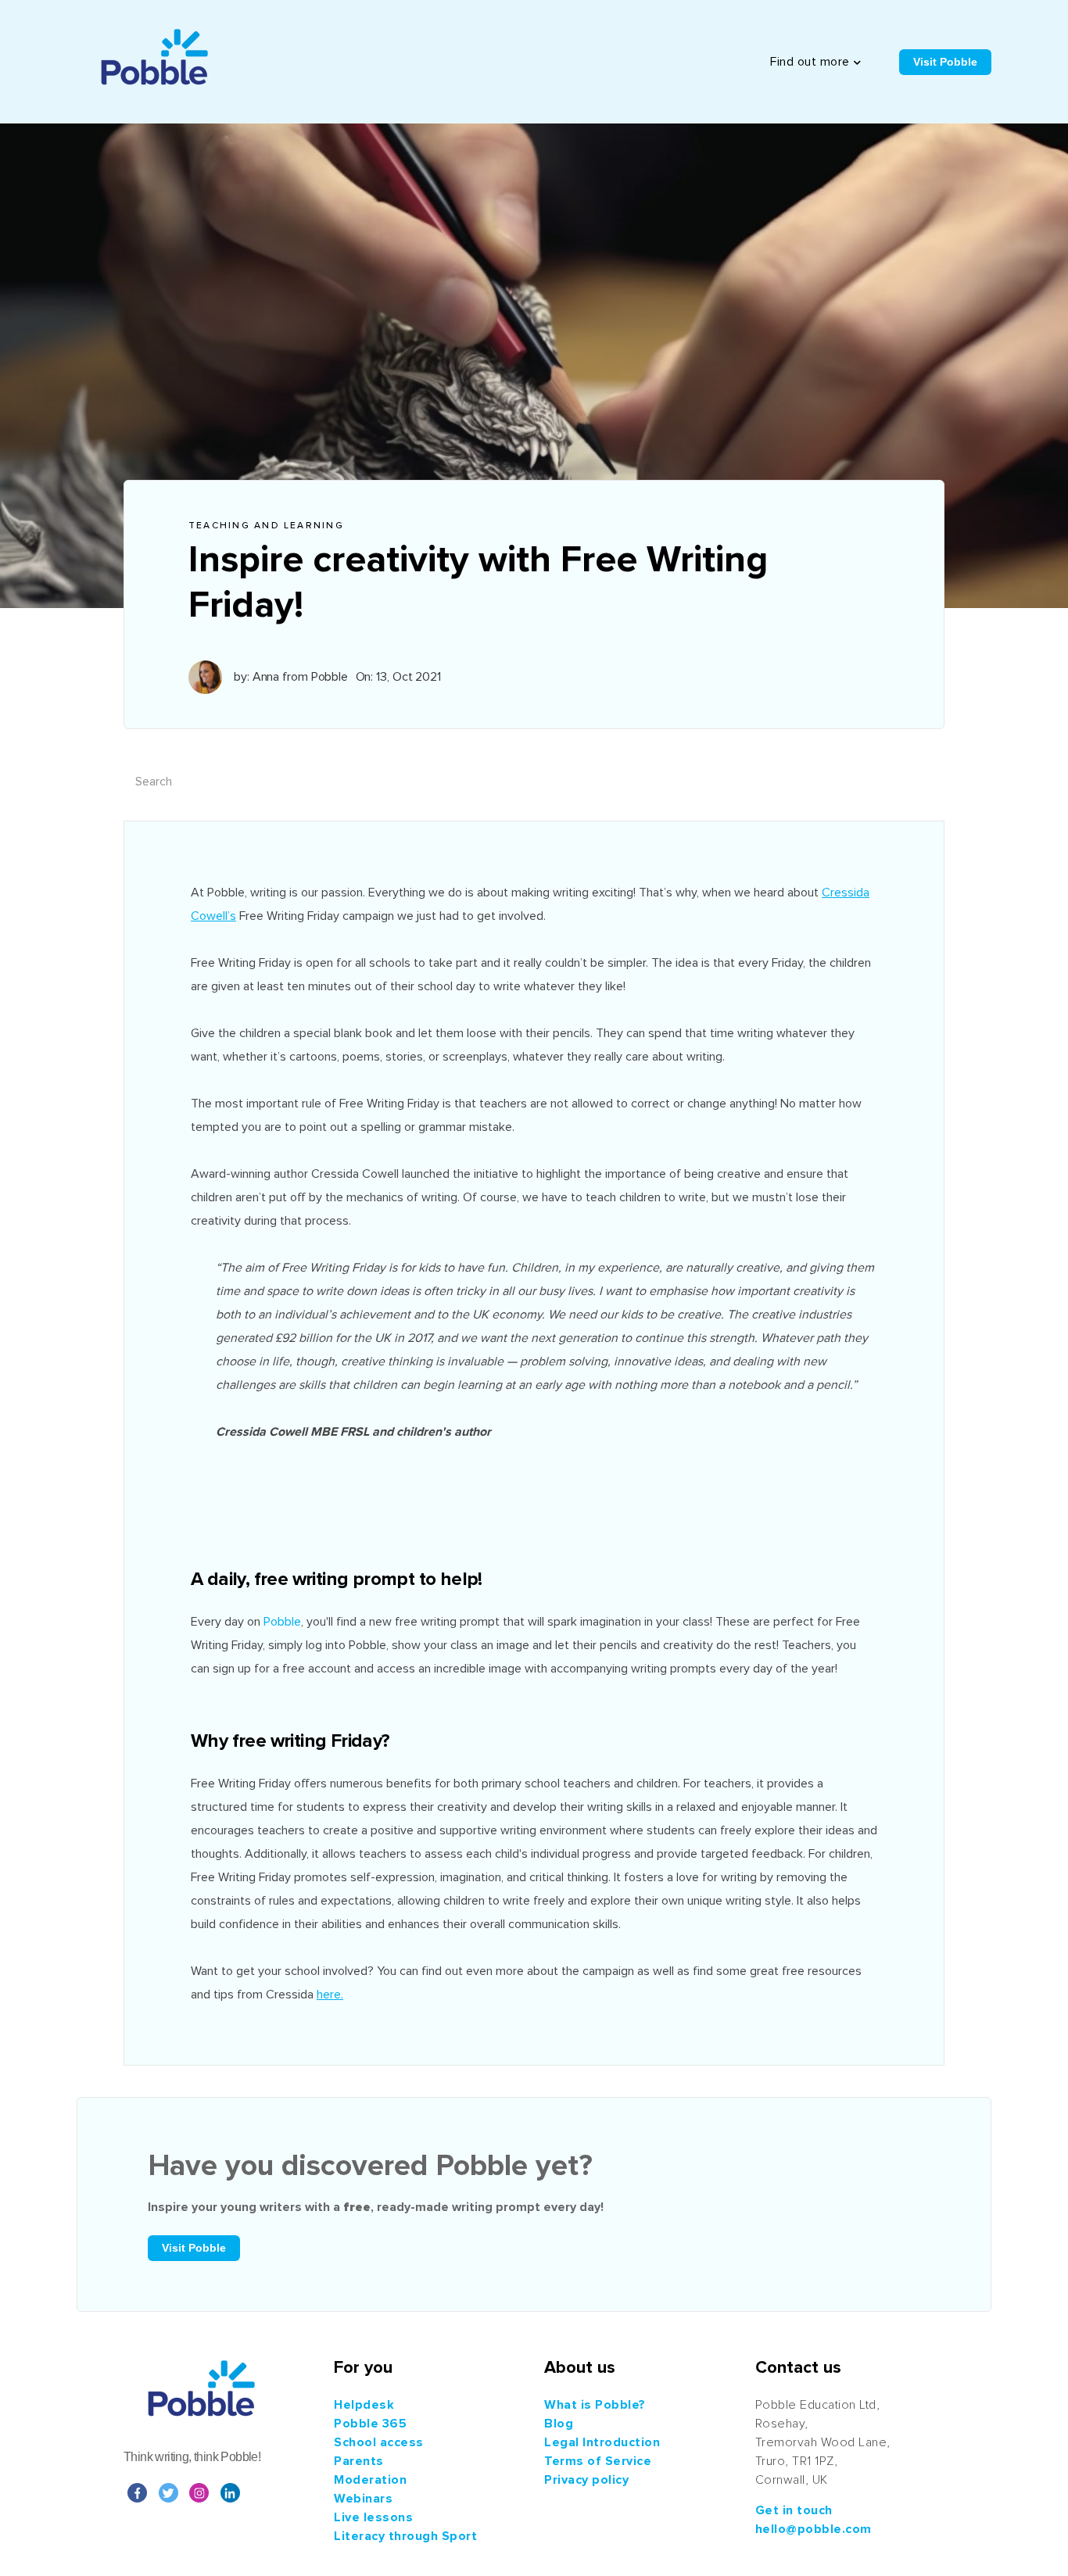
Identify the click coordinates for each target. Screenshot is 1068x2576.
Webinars (363, 2499)
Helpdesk (364, 2405)
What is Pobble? (595, 2405)
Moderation (370, 2480)
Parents (359, 2461)
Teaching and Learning (266, 526)
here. (330, 1995)
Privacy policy (586, 2480)
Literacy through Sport (405, 2536)
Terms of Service (598, 2461)
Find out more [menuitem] (810, 62)
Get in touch (794, 2510)
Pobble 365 (370, 2424)
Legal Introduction (602, 2442)
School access (379, 2442)
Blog (559, 2424)
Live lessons (373, 2517)
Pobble (282, 1622)
